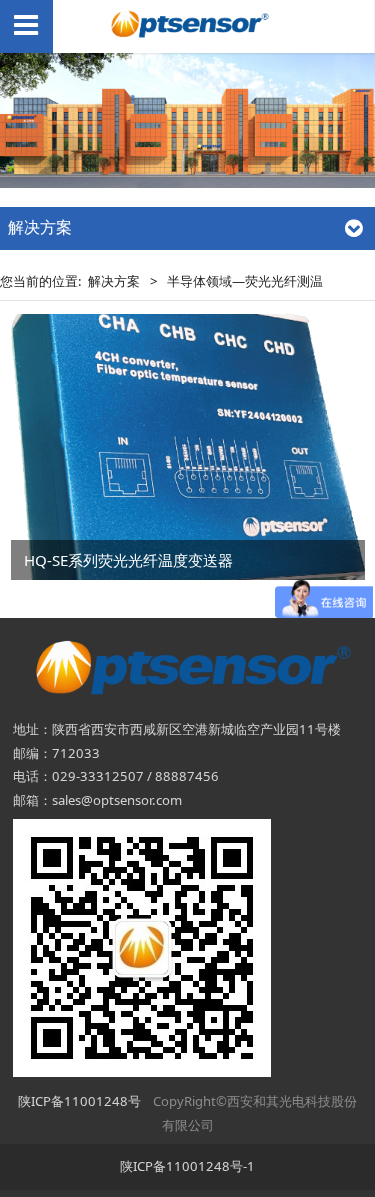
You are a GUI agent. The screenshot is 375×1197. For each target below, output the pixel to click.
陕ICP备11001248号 (79, 1101)
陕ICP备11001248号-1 (187, 1166)
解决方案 (114, 281)
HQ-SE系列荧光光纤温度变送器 (128, 560)
